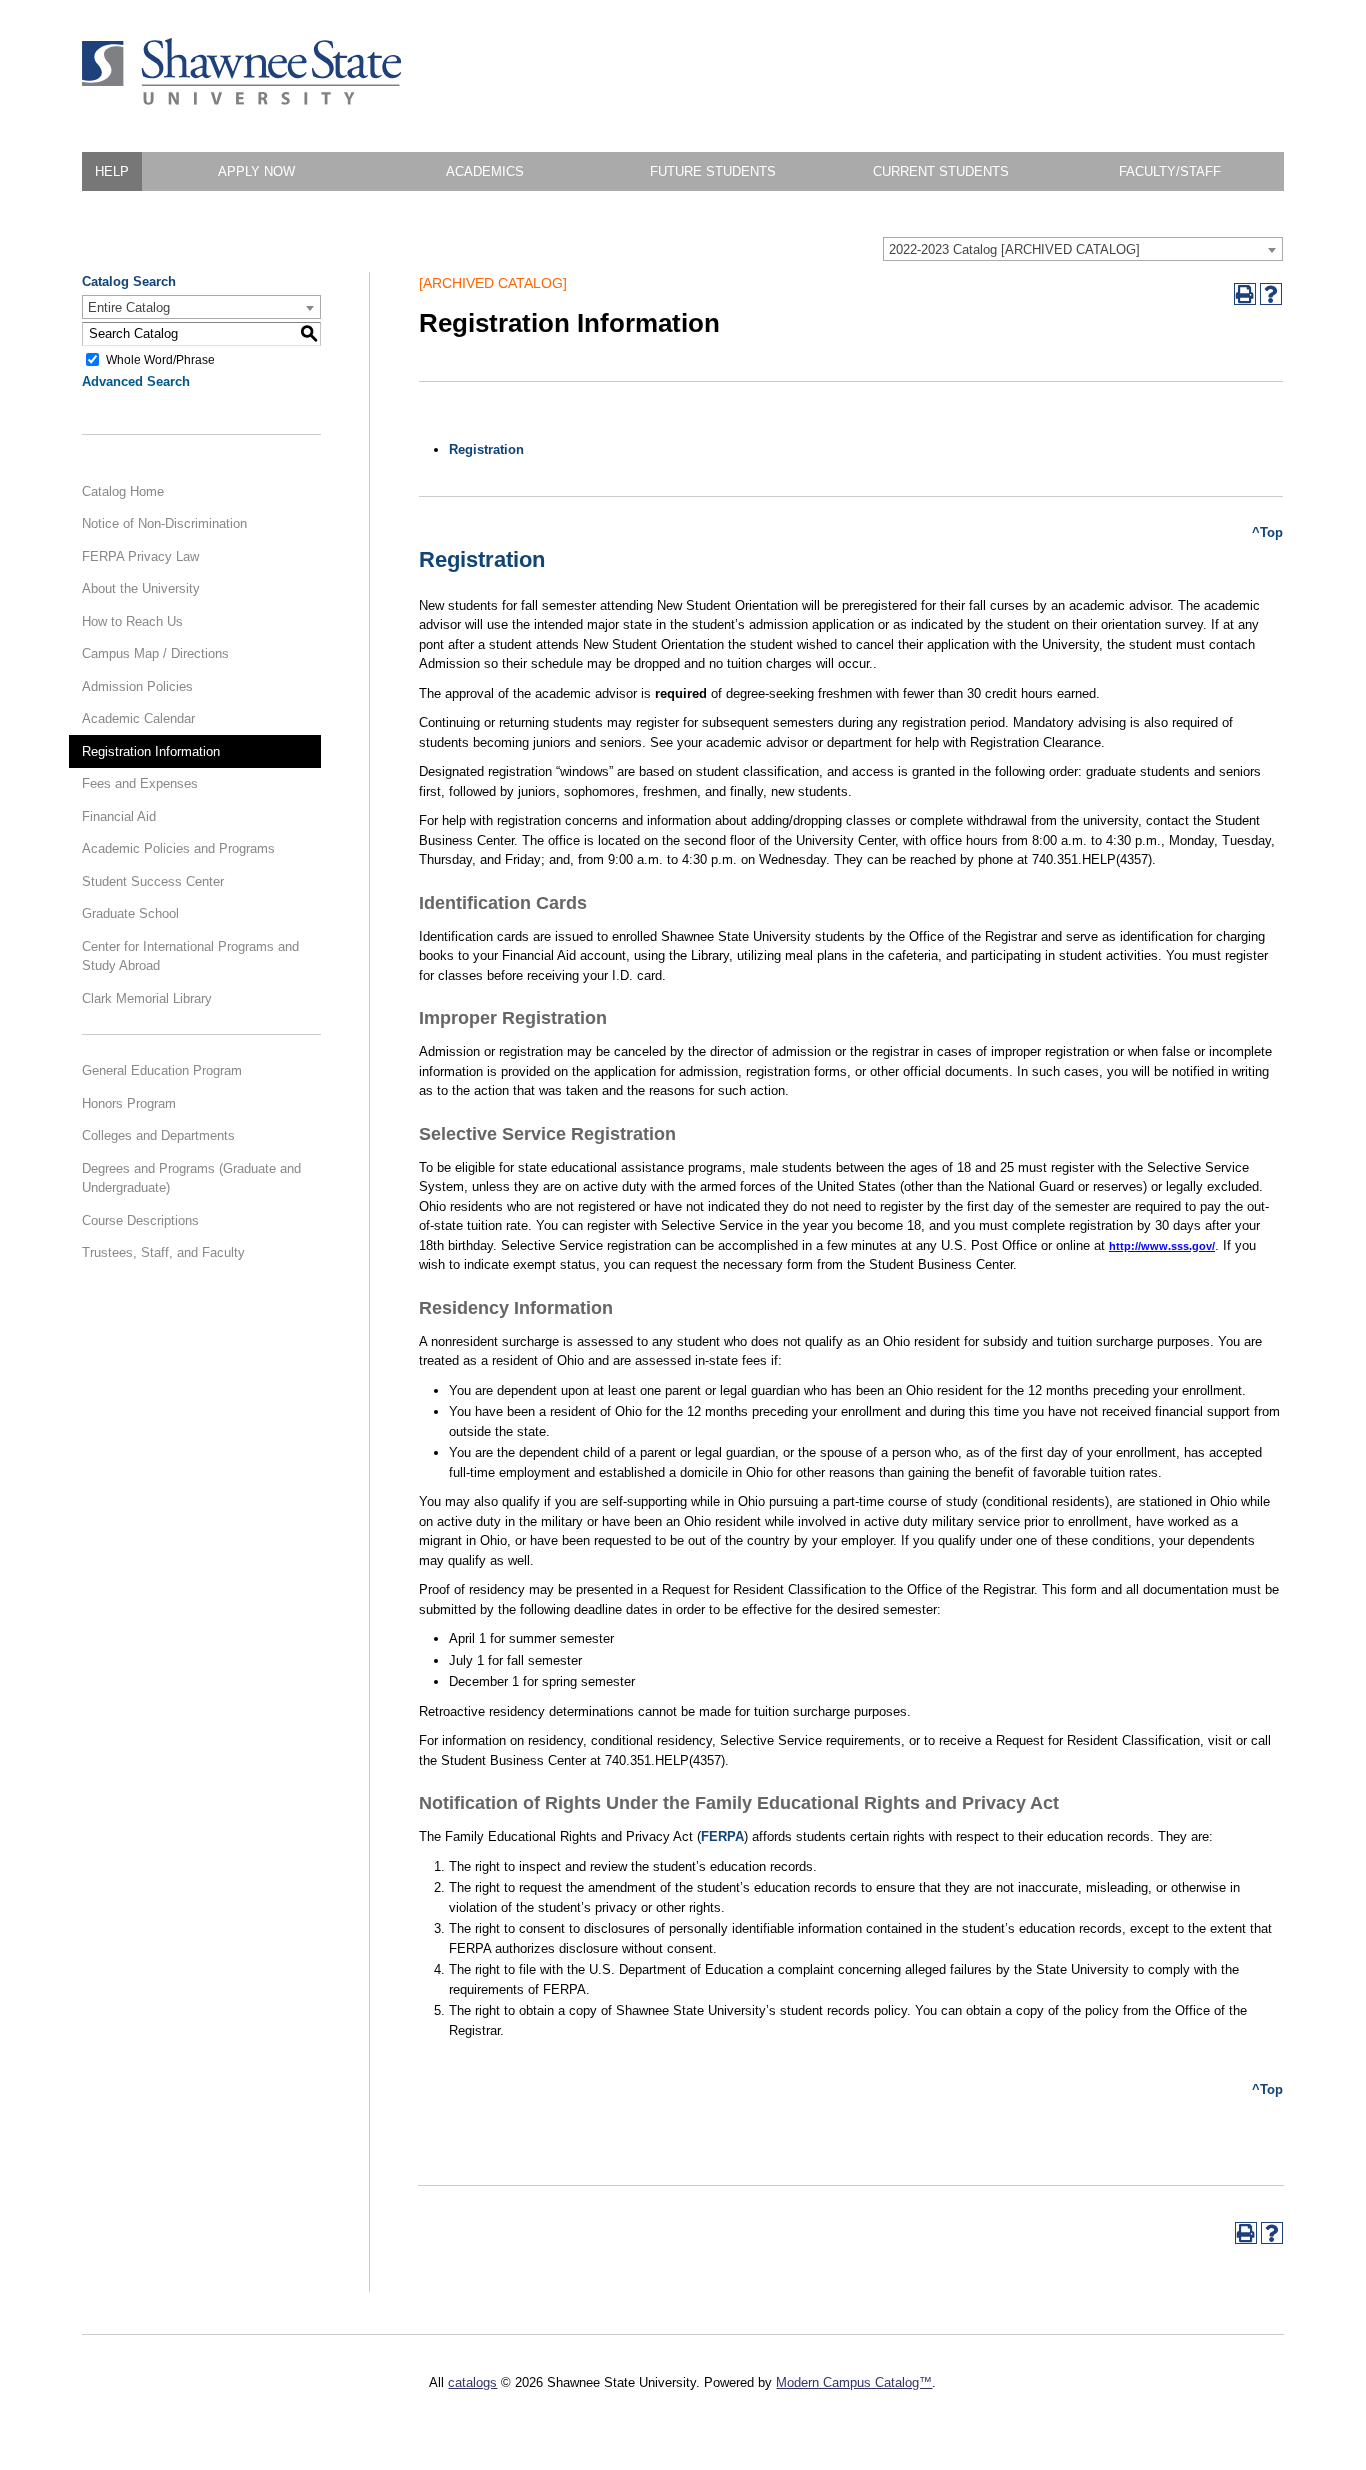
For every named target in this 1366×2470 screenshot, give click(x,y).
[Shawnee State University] (242, 100)
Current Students (941, 171)
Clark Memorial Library (147, 998)
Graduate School (130, 913)
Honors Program (129, 1103)
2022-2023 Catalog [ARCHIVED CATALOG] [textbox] (1014, 249)
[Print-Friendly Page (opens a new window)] (1245, 294)
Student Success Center (153, 881)
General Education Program (162, 1070)
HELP (112, 171)
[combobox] (1083, 249)
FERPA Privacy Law (140, 556)
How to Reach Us (132, 621)
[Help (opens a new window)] (1271, 294)
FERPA (722, 1836)
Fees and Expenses (140, 783)
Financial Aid (119, 816)
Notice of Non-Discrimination (164, 523)
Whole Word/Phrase (160, 359)
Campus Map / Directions (155, 653)
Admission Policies (137, 686)
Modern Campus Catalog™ (854, 2382)
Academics (485, 171)
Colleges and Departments (158, 1135)
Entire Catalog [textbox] (129, 307)
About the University (141, 588)
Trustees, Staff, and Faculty (163, 1252)
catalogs (472, 2382)
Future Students (713, 171)
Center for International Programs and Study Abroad (190, 956)
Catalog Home (123, 491)
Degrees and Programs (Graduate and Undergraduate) (191, 1178)
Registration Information (151, 751)
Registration (486, 449)
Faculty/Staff (1170, 171)
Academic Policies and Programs (178, 848)
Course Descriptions (140, 1220)
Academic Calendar (138, 718)
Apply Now (256, 171)
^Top (1267, 532)
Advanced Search (136, 381)
